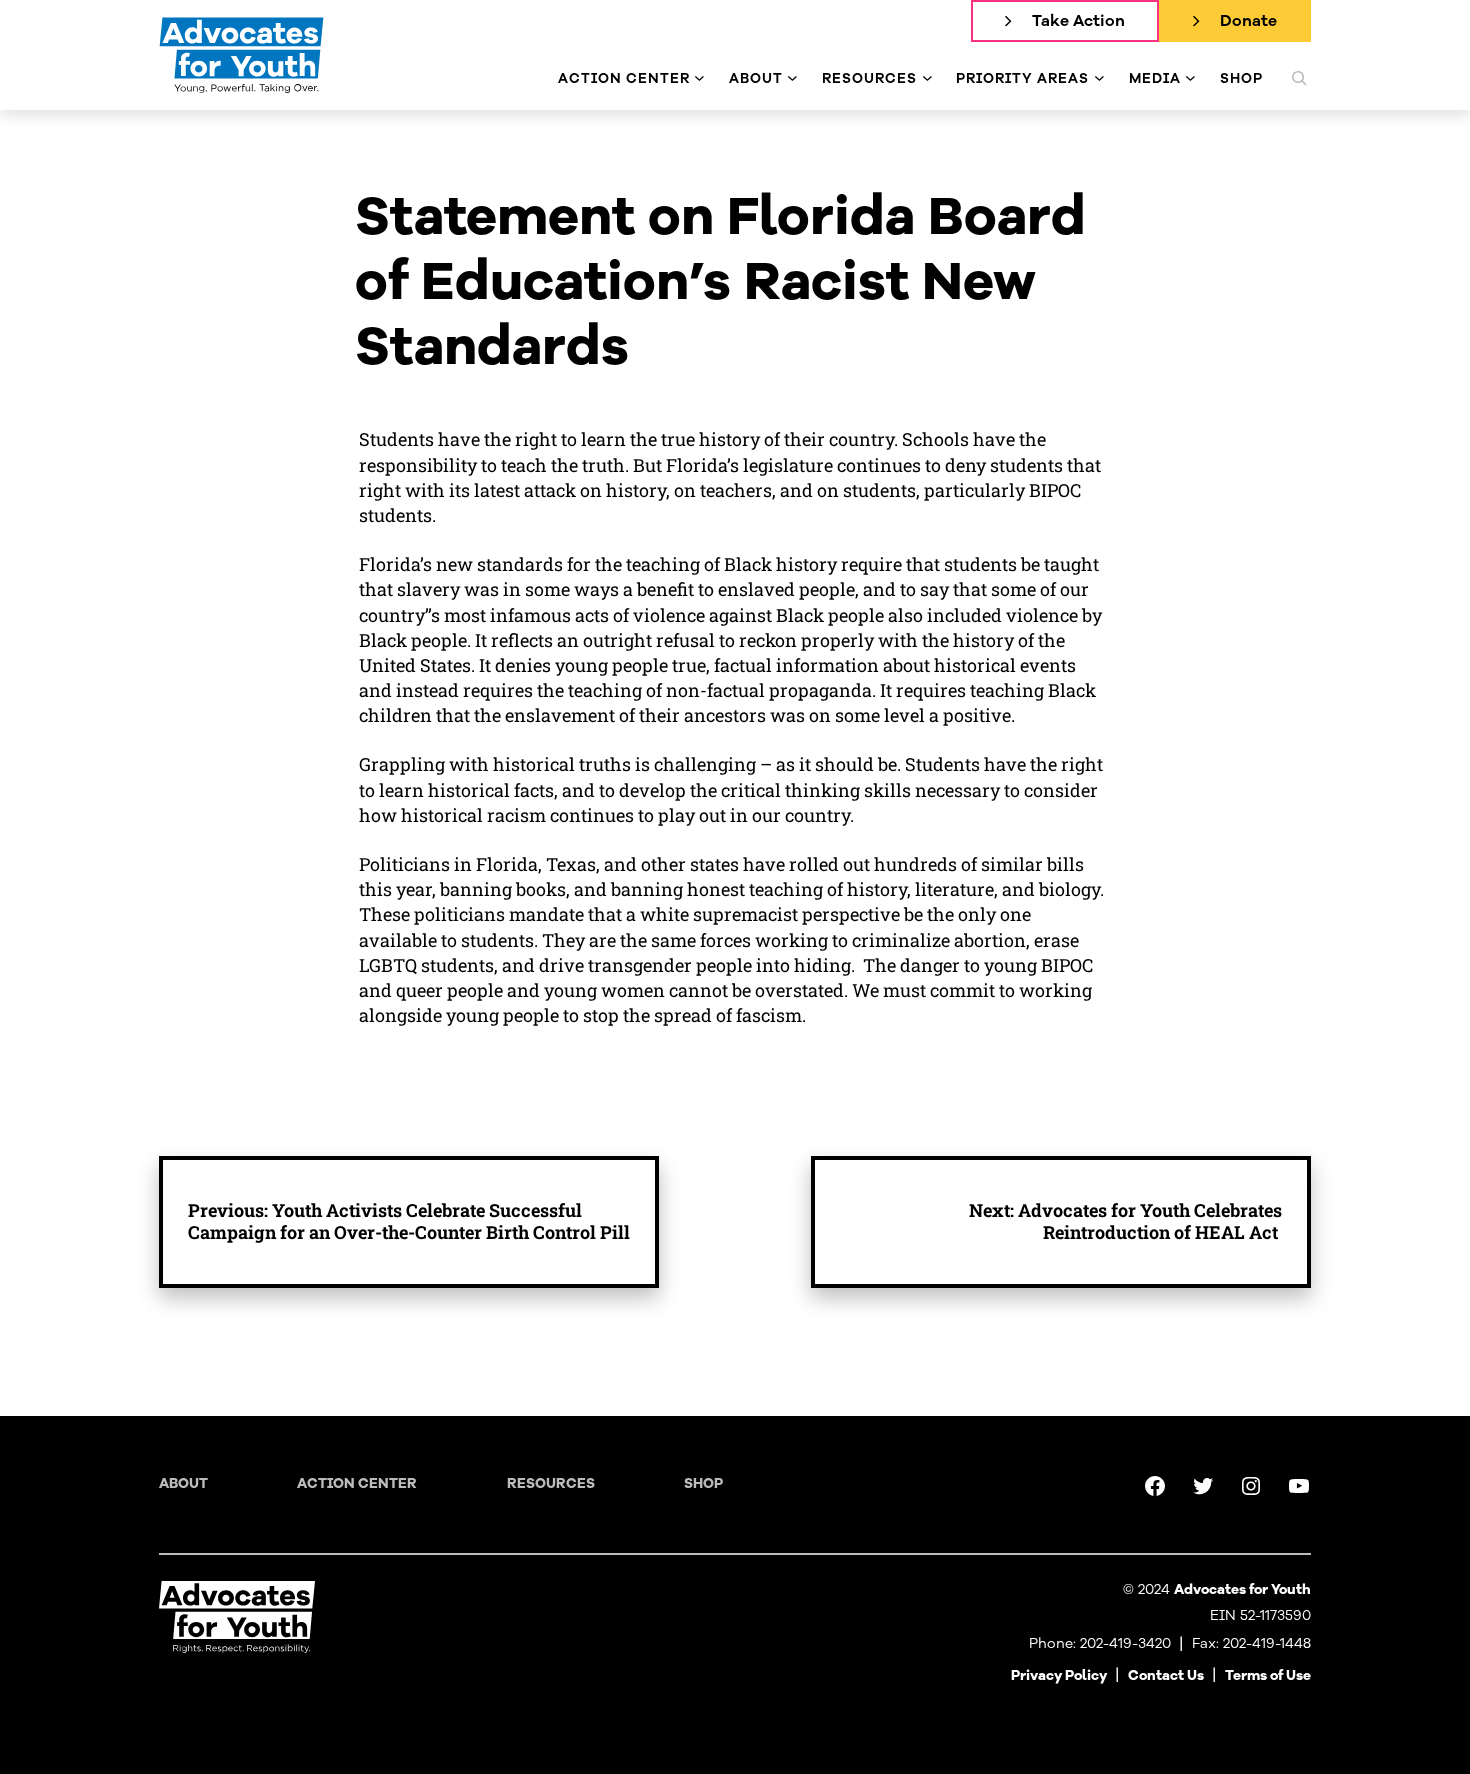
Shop (703, 1483)
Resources (551, 1483)
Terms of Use (1268, 1675)
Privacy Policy (1059, 1675)
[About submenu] (792, 78)
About (183, 1483)
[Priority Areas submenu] (1099, 78)
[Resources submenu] (927, 78)
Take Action (1078, 21)
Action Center (357, 1483)
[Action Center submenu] (699, 78)
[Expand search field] (1299, 78)
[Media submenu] (1190, 78)
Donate (1248, 21)
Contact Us (1166, 1675)
